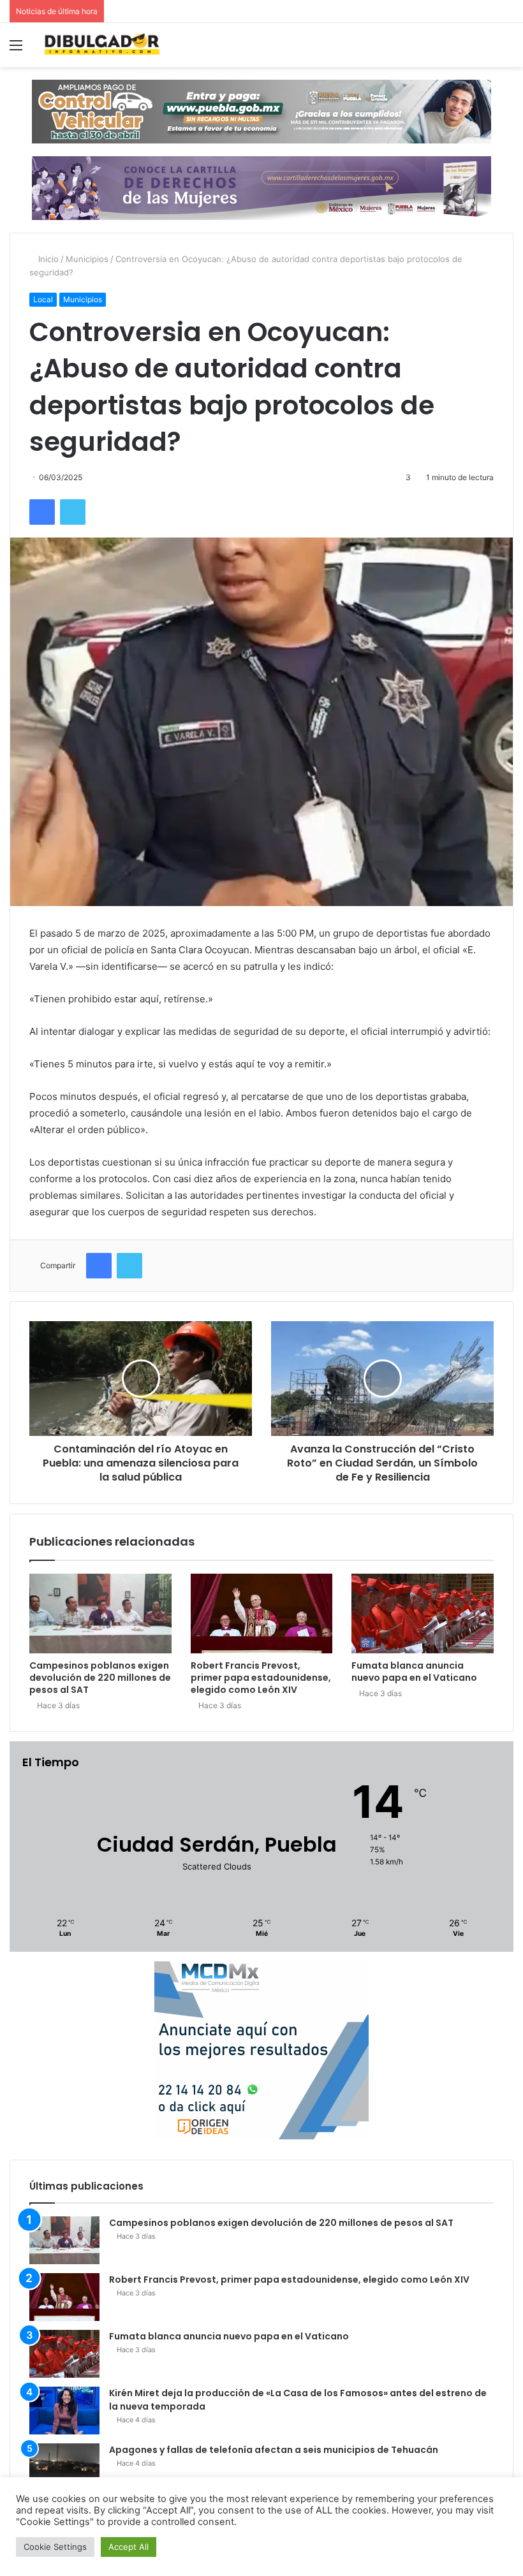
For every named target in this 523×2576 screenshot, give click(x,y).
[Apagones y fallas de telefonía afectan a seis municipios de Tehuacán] (64, 2467)
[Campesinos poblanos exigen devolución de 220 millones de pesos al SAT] (100, 1614)
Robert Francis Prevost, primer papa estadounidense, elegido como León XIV (261, 1678)
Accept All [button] (129, 2547)
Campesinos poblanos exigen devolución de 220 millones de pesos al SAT (100, 1678)
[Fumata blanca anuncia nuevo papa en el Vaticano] (423, 1614)
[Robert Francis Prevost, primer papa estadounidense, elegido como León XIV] (262, 1614)
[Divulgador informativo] (102, 45)
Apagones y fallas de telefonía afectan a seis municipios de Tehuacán (274, 2450)
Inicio (47, 259)
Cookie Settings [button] (55, 2547)
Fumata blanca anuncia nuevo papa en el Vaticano (414, 1672)
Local (43, 299)
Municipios (87, 259)
